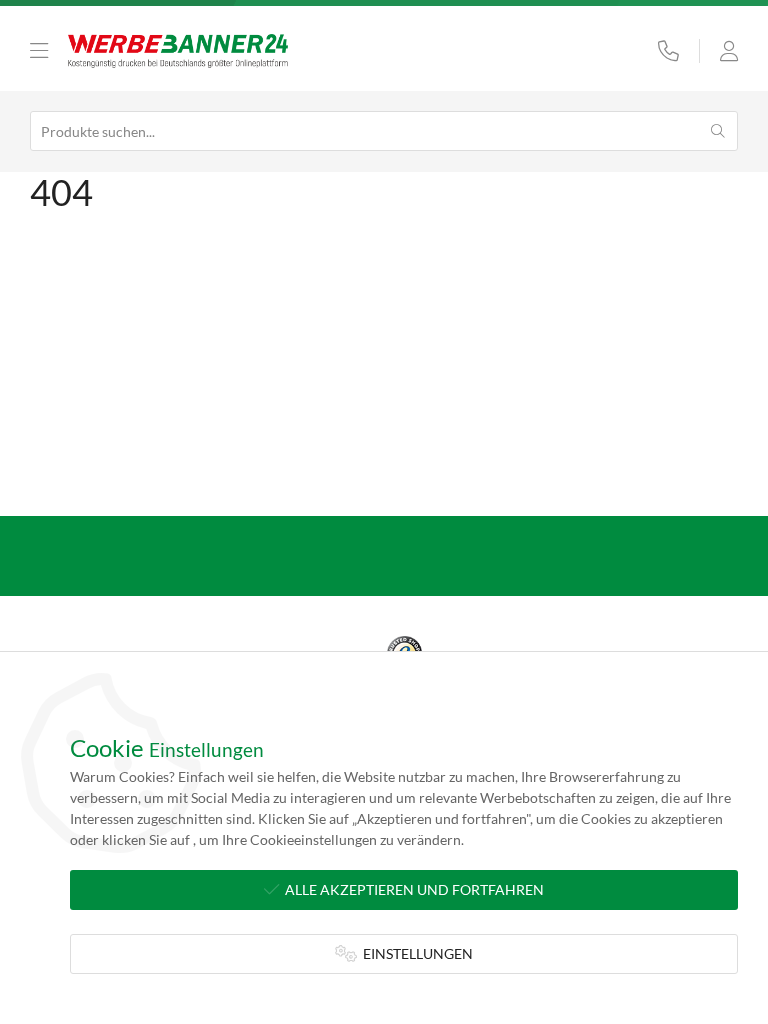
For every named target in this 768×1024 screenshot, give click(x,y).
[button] (39, 51)
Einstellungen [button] (415, 953)
